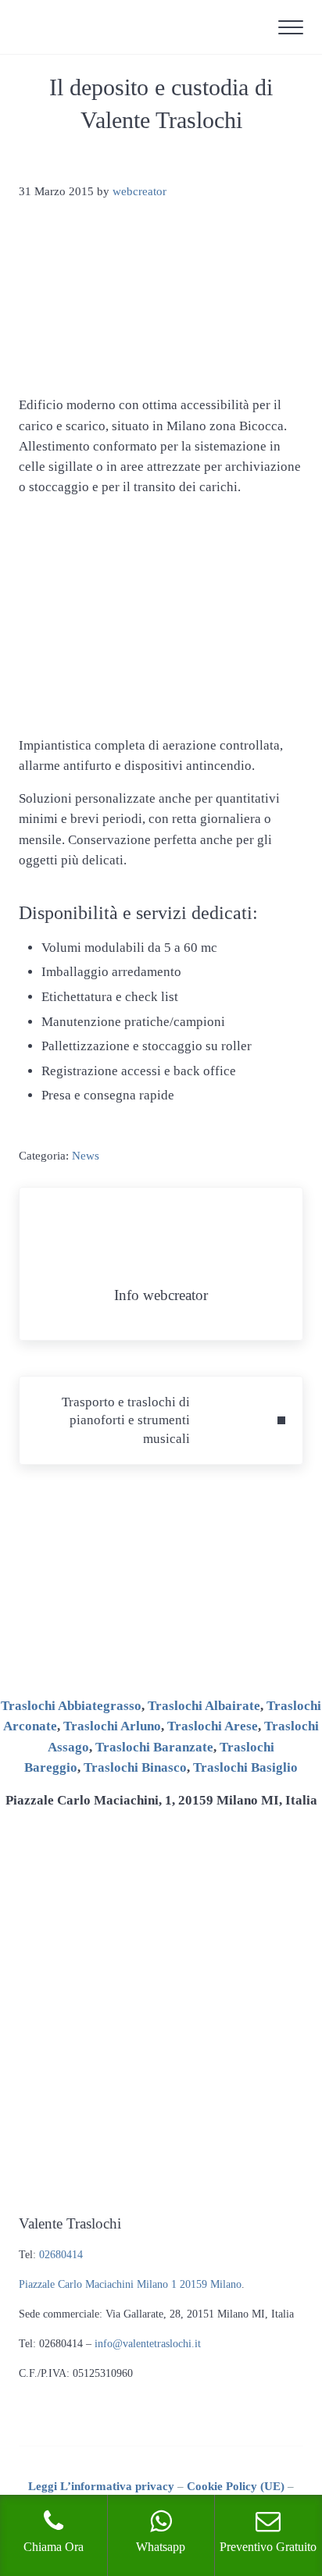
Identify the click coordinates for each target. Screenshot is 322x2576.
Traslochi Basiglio (245, 1767)
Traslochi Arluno (112, 1726)
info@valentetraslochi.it (148, 2344)
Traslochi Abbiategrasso (71, 1706)
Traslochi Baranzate (154, 1747)
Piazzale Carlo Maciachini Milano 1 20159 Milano (130, 2284)
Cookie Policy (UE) (236, 2486)
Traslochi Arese (213, 1726)
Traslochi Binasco (135, 1767)
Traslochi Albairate (204, 1706)
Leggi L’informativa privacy (101, 2486)
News (86, 1156)
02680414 (61, 2255)
